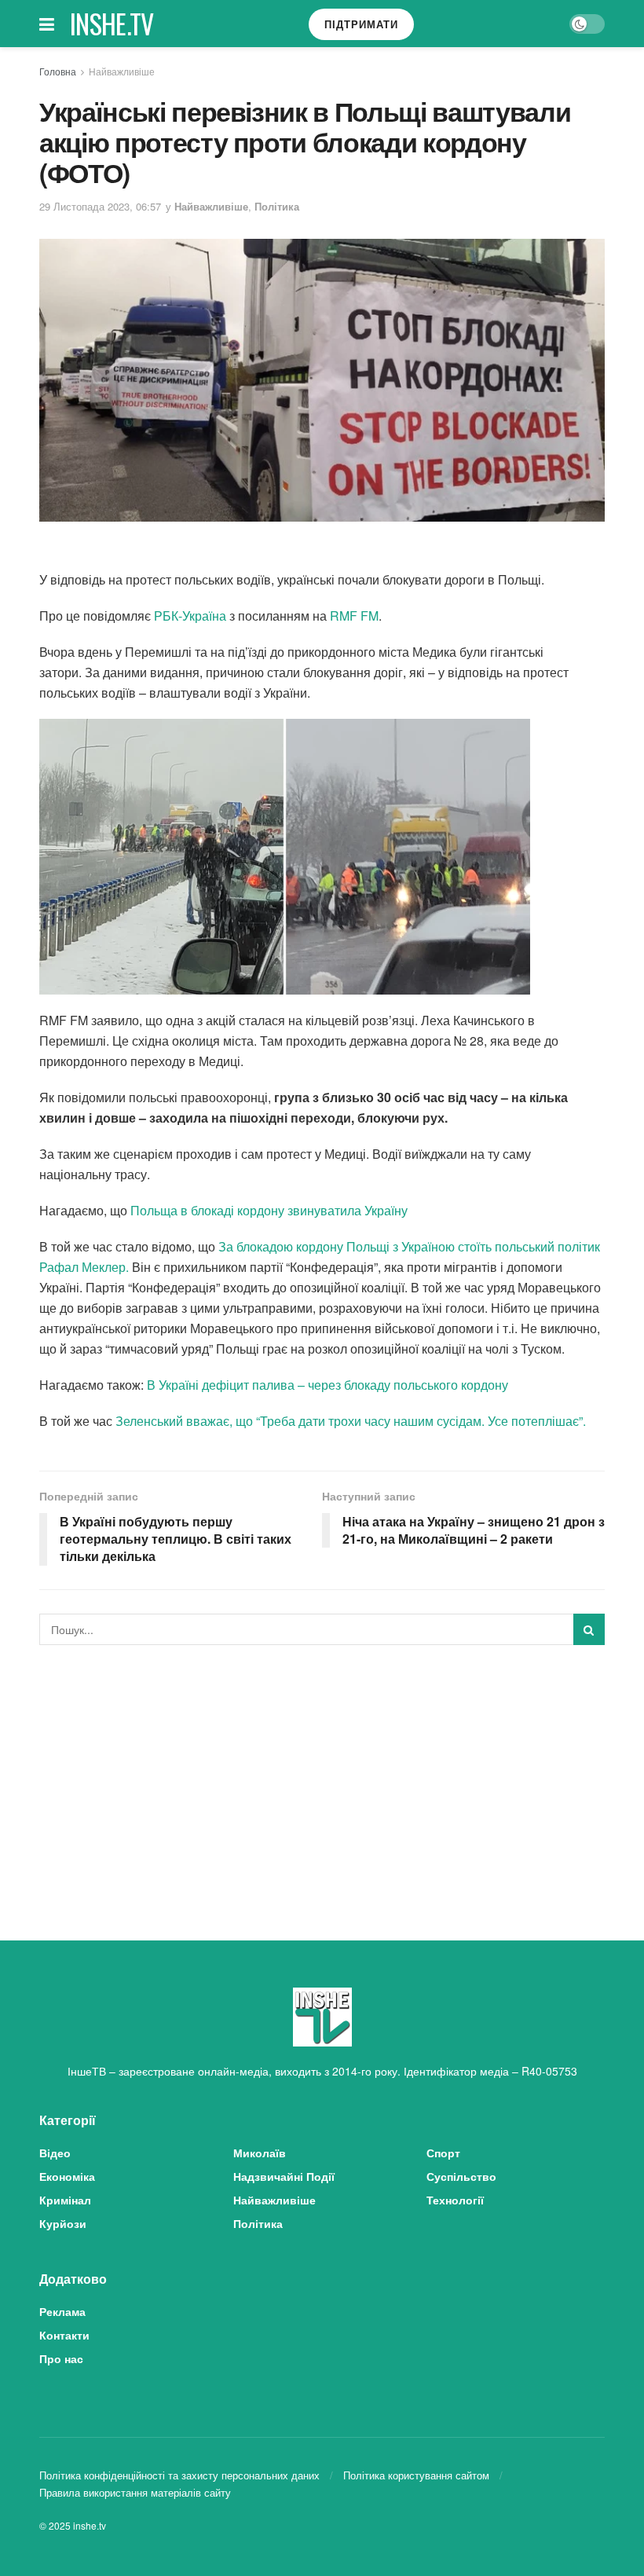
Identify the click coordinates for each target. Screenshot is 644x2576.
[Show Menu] (47, 24)
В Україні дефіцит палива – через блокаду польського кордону (326, 1385)
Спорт (443, 2153)
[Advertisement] (322, 1775)
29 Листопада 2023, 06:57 (100, 206)
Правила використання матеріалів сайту (135, 2492)
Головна (58, 71)
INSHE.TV (112, 24)
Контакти (64, 2335)
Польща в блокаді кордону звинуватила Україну (269, 1210)
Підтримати (361, 24)
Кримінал (65, 2200)
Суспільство (461, 2176)
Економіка (67, 2176)
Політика (277, 206)
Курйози (63, 2223)
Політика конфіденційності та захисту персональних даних (179, 2475)
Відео (55, 2153)
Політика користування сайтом (416, 2475)
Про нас (61, 2358)
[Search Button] (589, 1629)
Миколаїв (260, 2153)
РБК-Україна (190, 616)
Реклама (62, 2311)
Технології (455, 2200)
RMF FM (354, 616)
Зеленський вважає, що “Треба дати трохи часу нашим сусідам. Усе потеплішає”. (349, 1421)
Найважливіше (122, 71)
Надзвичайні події (284, 2176)
